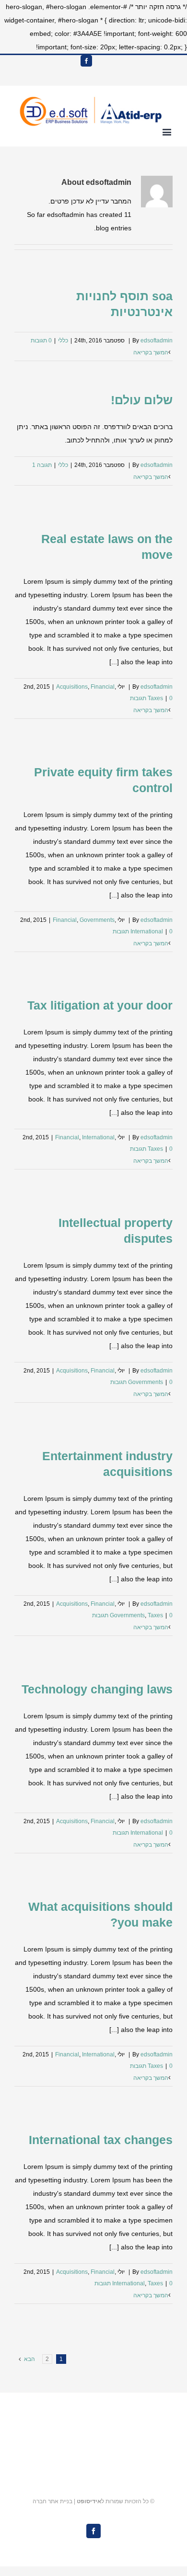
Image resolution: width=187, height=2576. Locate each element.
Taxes (155, 698)
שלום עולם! (142, 400)
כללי (63, 340)
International (147, 931)
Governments (97, 920)
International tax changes (101, 2140)
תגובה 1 (42, 465)
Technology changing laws (97, 1689)
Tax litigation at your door (100, 1005)
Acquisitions (72, 687)
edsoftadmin (157, 340)
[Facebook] (86, 61)
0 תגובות (41, 340)
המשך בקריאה (151, 352)
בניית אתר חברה (53, 2501)
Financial (103, 687)
